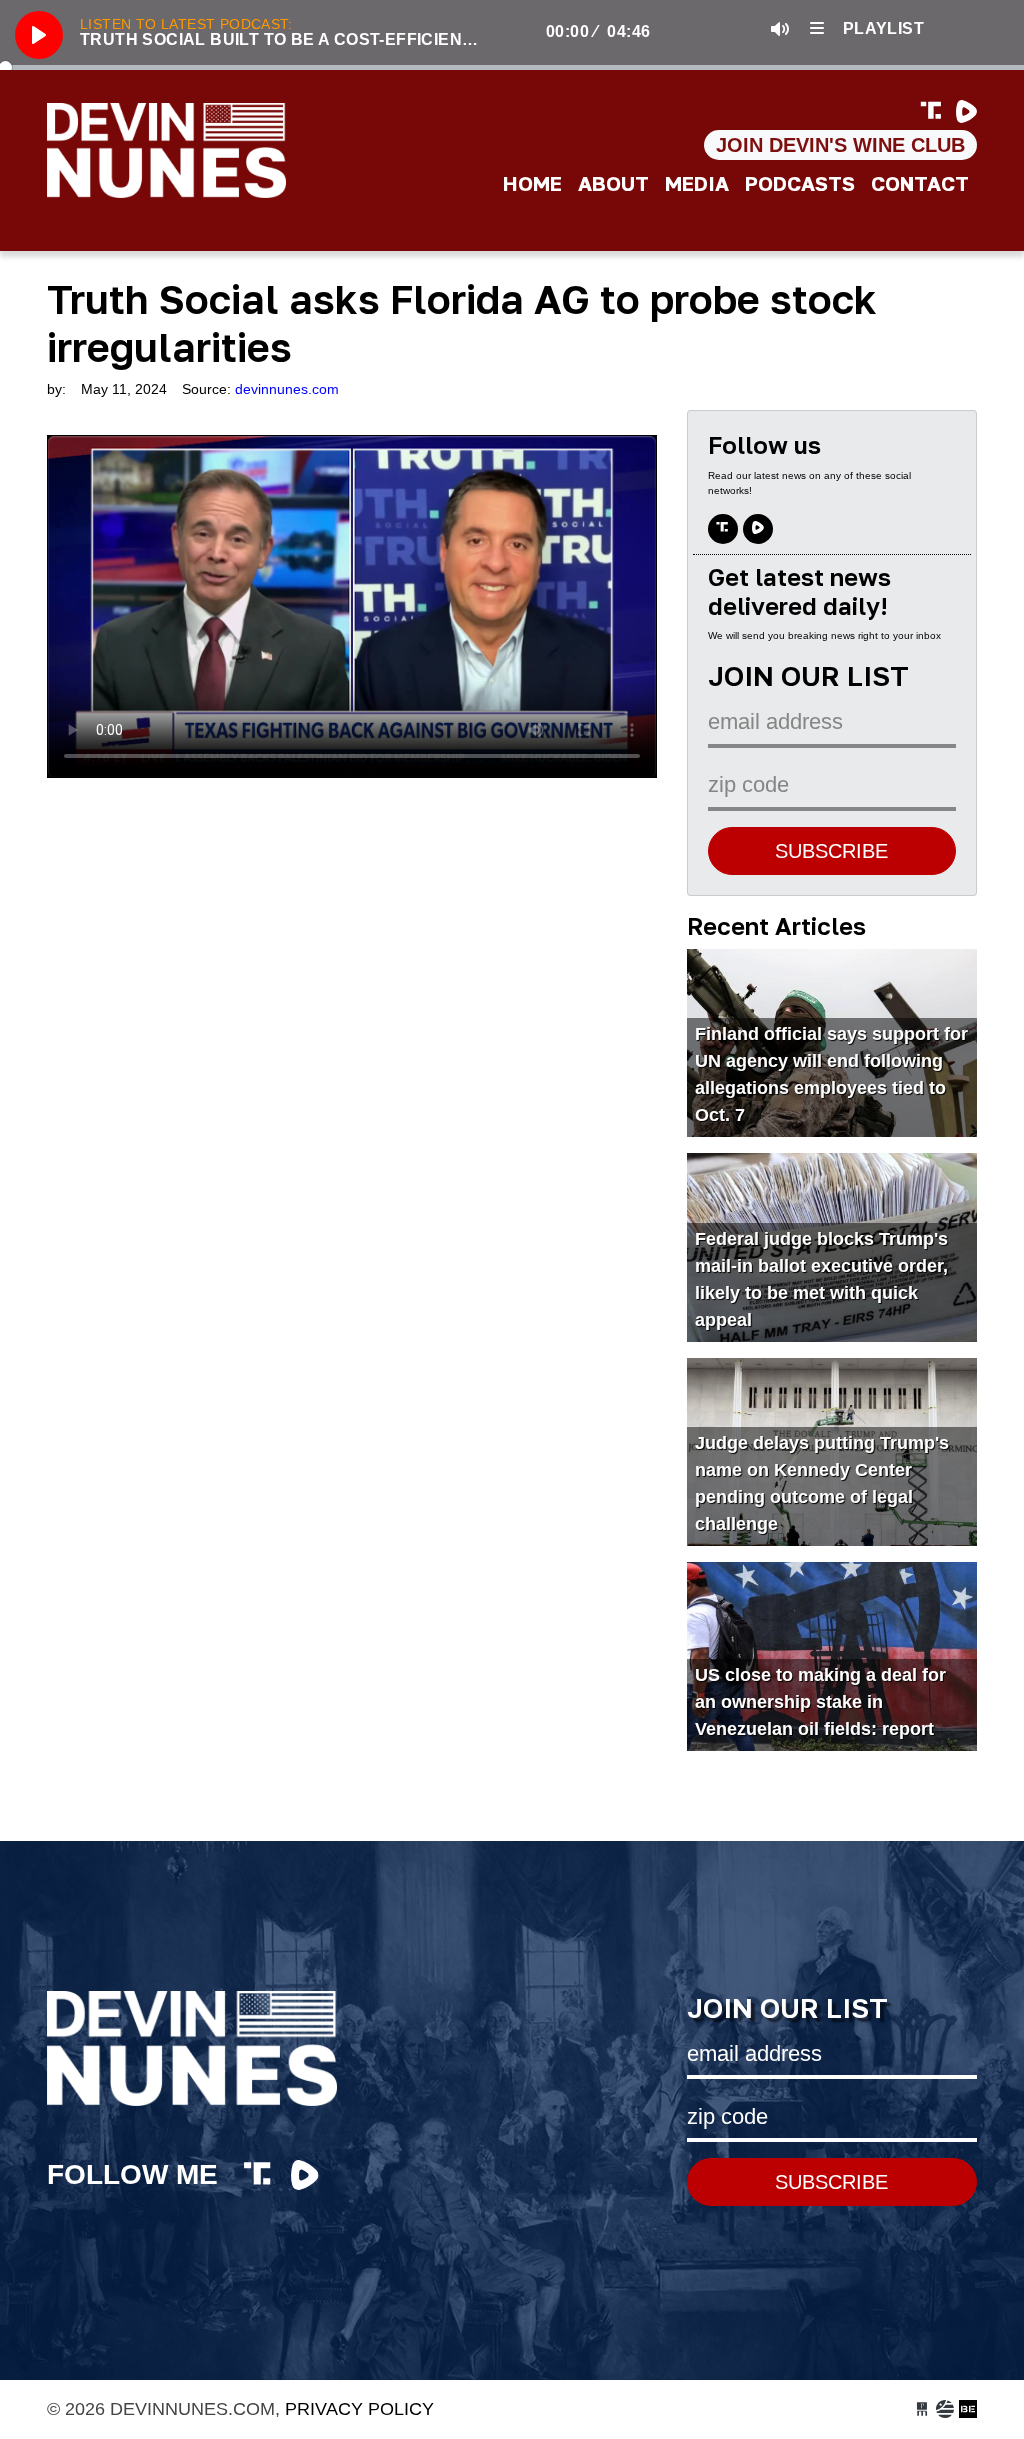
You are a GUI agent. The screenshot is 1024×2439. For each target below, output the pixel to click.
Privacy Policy (359, 2409)
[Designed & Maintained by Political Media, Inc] (922, 2409)
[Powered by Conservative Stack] (945, 2409)
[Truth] (934, 112)
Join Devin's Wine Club (840, 145)
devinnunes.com (217, 150)
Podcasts (800, 183)
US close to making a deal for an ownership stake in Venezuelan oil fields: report (820, 1702)
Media (697, 183)
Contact (920, 183)
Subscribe (831, 851)
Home (532, 183)
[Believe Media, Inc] (968, 2409)
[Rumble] (966, 112)
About (613, 183)
